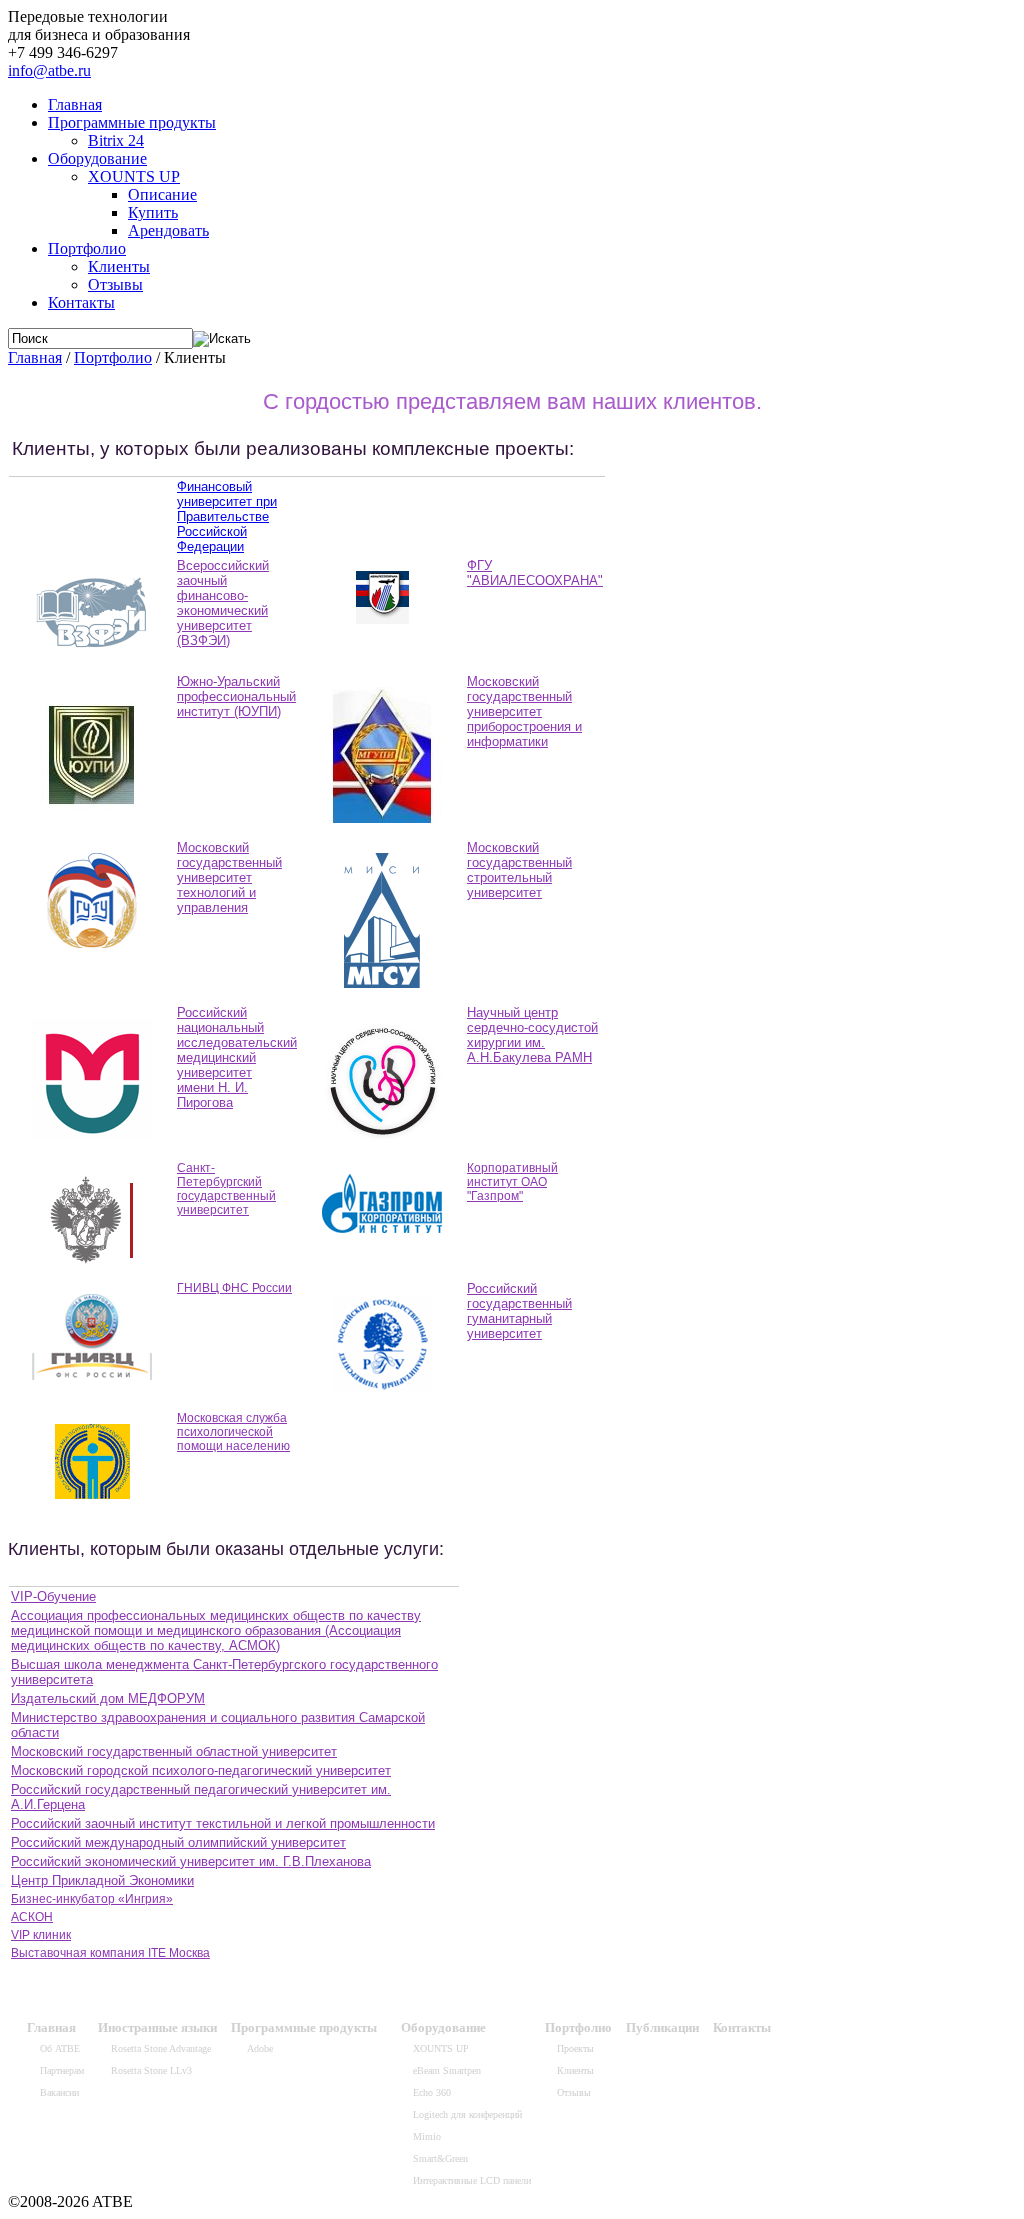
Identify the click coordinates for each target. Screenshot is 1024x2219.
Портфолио (87, 248)
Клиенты (119, 266)
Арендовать (168, 230)
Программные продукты (132, 122)
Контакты (81, 302)
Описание (162, 194)
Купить (153, 212)
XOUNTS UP (134, 176)
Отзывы (115, 284)
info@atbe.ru (49, 70)
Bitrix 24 (116, 140)
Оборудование (97, 158)
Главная (75, 104)
